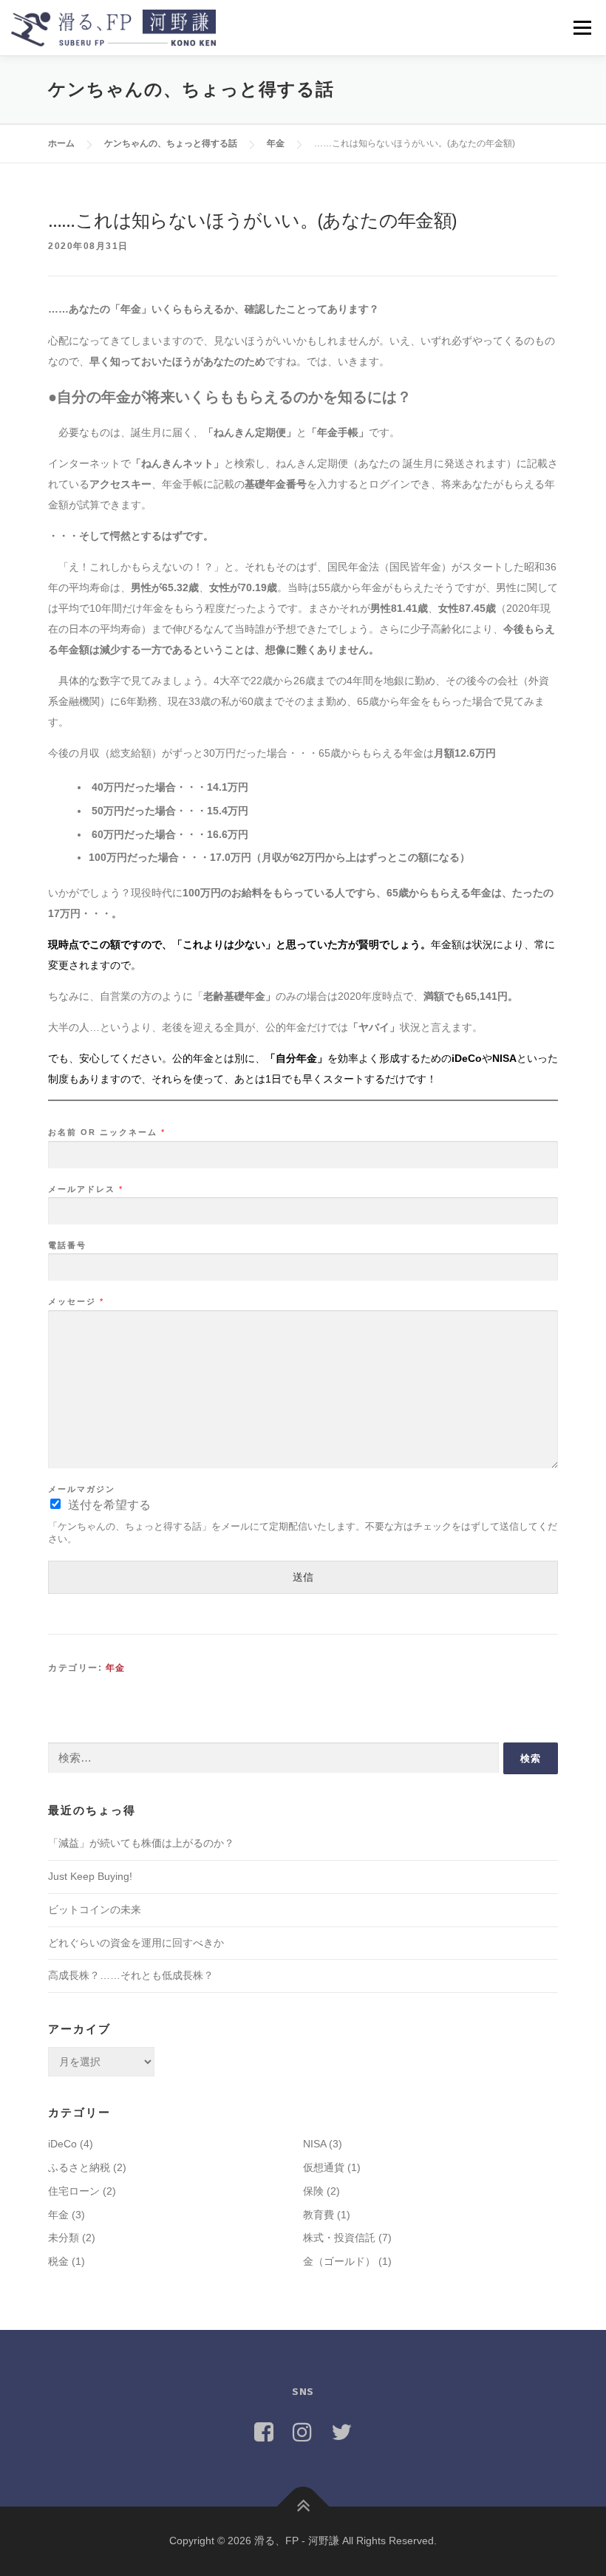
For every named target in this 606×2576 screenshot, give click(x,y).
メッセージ (75, 1301)
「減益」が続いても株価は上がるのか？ (141, 1843)
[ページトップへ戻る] (303, 2507)
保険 (313, 2191)
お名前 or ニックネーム (106, 1132)
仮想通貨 (324, 2167)
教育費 (319, 2215)
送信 (303, 1577)
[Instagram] (302, 2432)
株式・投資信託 (339, 2238)
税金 (58, 2261)
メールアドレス (85, 1189)
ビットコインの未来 (95, 1909)
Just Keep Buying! (90, 1876)
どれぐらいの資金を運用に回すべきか (136, 1943)
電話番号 (67, 1245)
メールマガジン (82, 1489)
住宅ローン (74, 2191)
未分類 (64, 2238)
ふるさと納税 (79, 2167)
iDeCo (62, 2144)
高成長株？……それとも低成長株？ (131, 1975)
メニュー (582, 27)
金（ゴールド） (339, 2261)
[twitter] (341, 2432)
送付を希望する (109, 1505)
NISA (314, 2144)
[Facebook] (264, 2432)
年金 (116, 1668)
